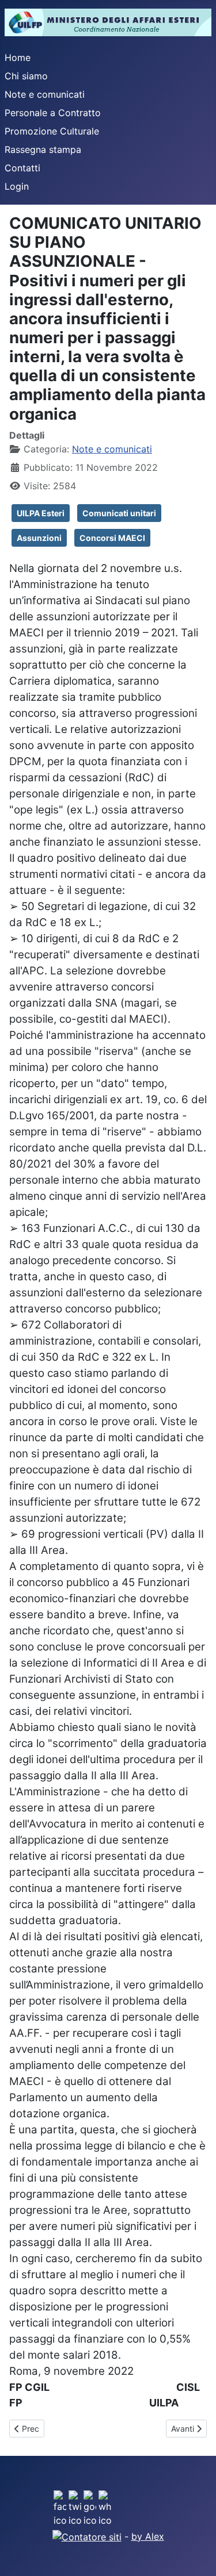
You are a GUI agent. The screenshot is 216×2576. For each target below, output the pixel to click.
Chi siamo (26, 76)
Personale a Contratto (53, 113)
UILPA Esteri (41, 513)
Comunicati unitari (119, 513)
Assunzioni (39, 538)
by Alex (148, 2536)
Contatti (22, 168)
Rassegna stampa (43, 149)
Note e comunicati (45, 94)
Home (18, 57)
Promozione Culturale (52, 131)
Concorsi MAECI (112, 538)
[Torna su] (196, 2555)
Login (17, 186)
